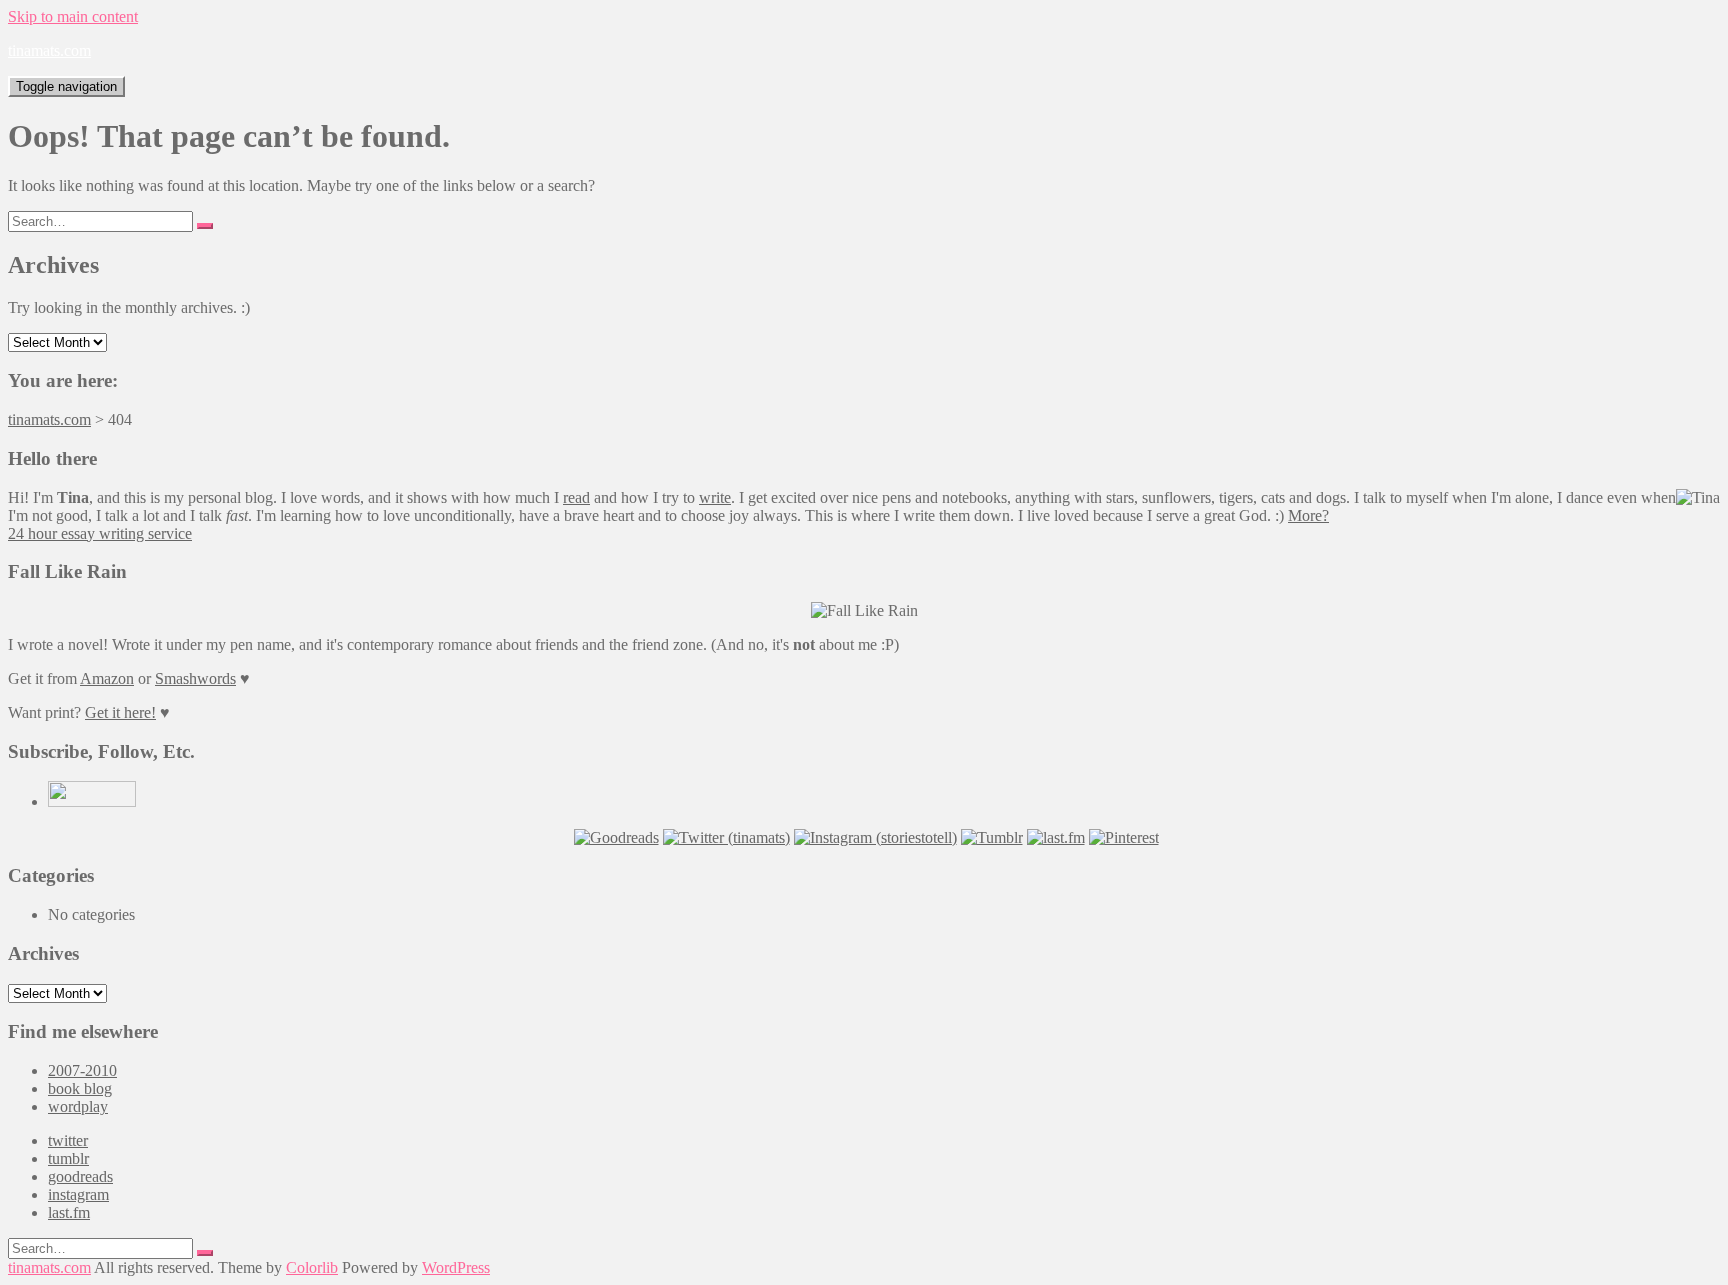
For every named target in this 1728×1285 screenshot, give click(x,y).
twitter (68, 1140)
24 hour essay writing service (100, 533)
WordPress (456, 1267)
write (715, 497)
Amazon (107, 678)
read (576, 497)
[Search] (205, 226)
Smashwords (195, 678)
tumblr (68, 1158)
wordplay (78, 1106)
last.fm (69, 1212)
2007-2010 (82, 1070)
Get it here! (120, 712)
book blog (80, 1088)
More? (1308, 515)
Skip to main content (73, 16)
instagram (78, 1194)
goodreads (80, 1176)
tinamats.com (49, 50)
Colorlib (312, 1267)
